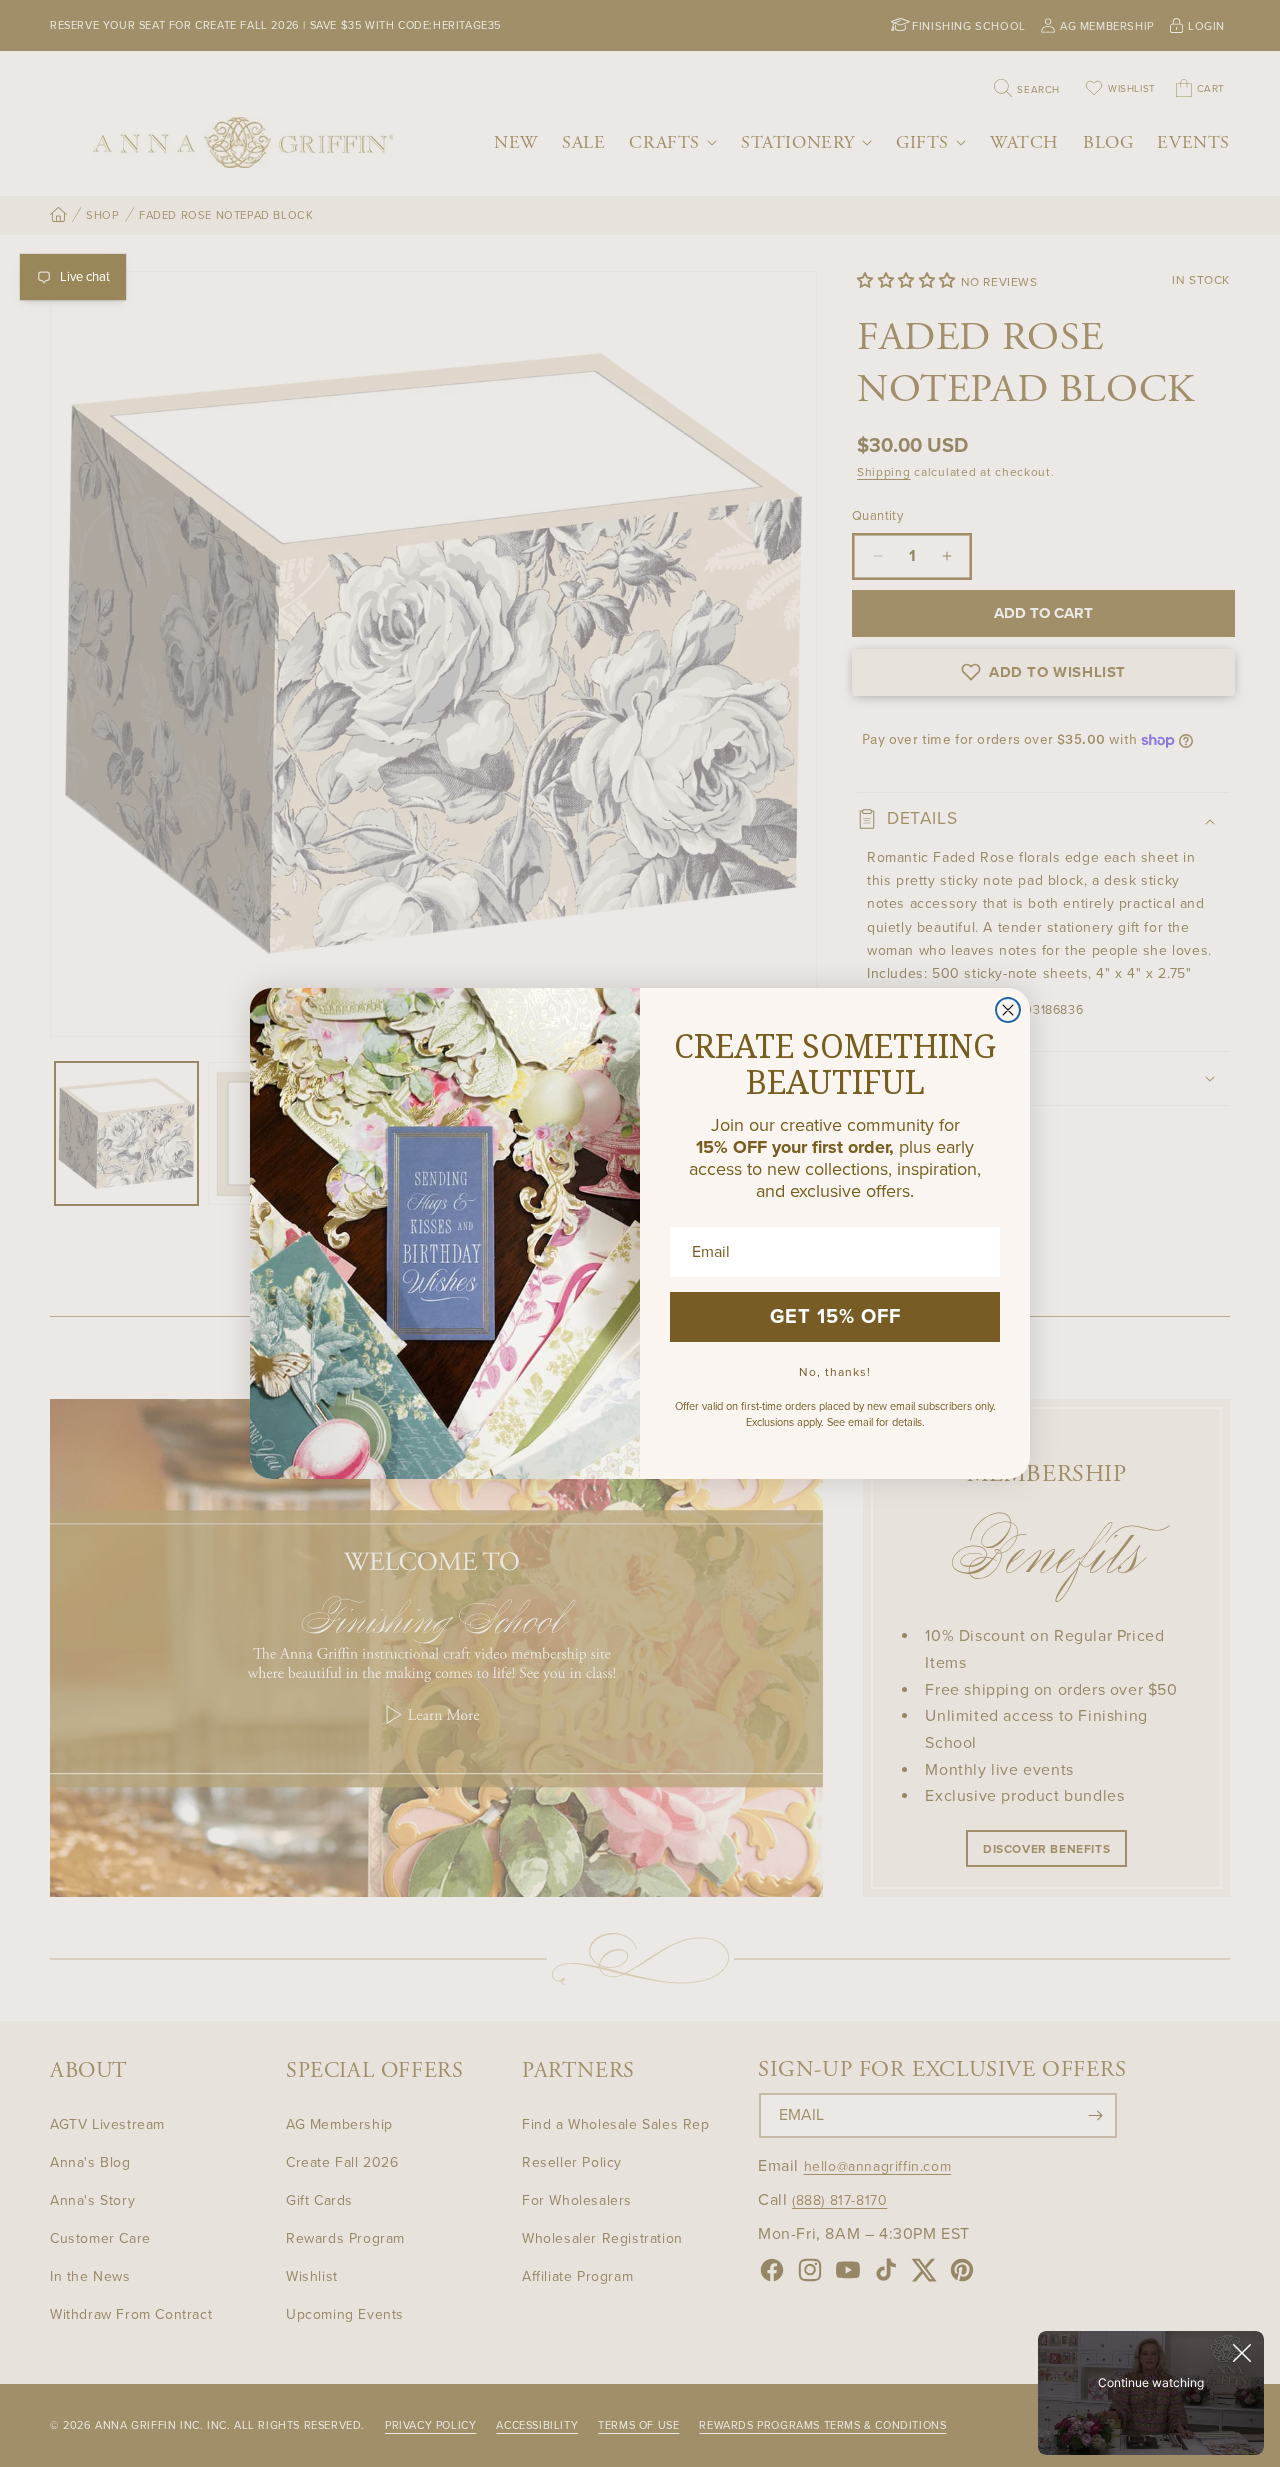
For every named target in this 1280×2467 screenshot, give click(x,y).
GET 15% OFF (835, 1317)
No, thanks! (835, 1372)
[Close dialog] (1008, 1010)
